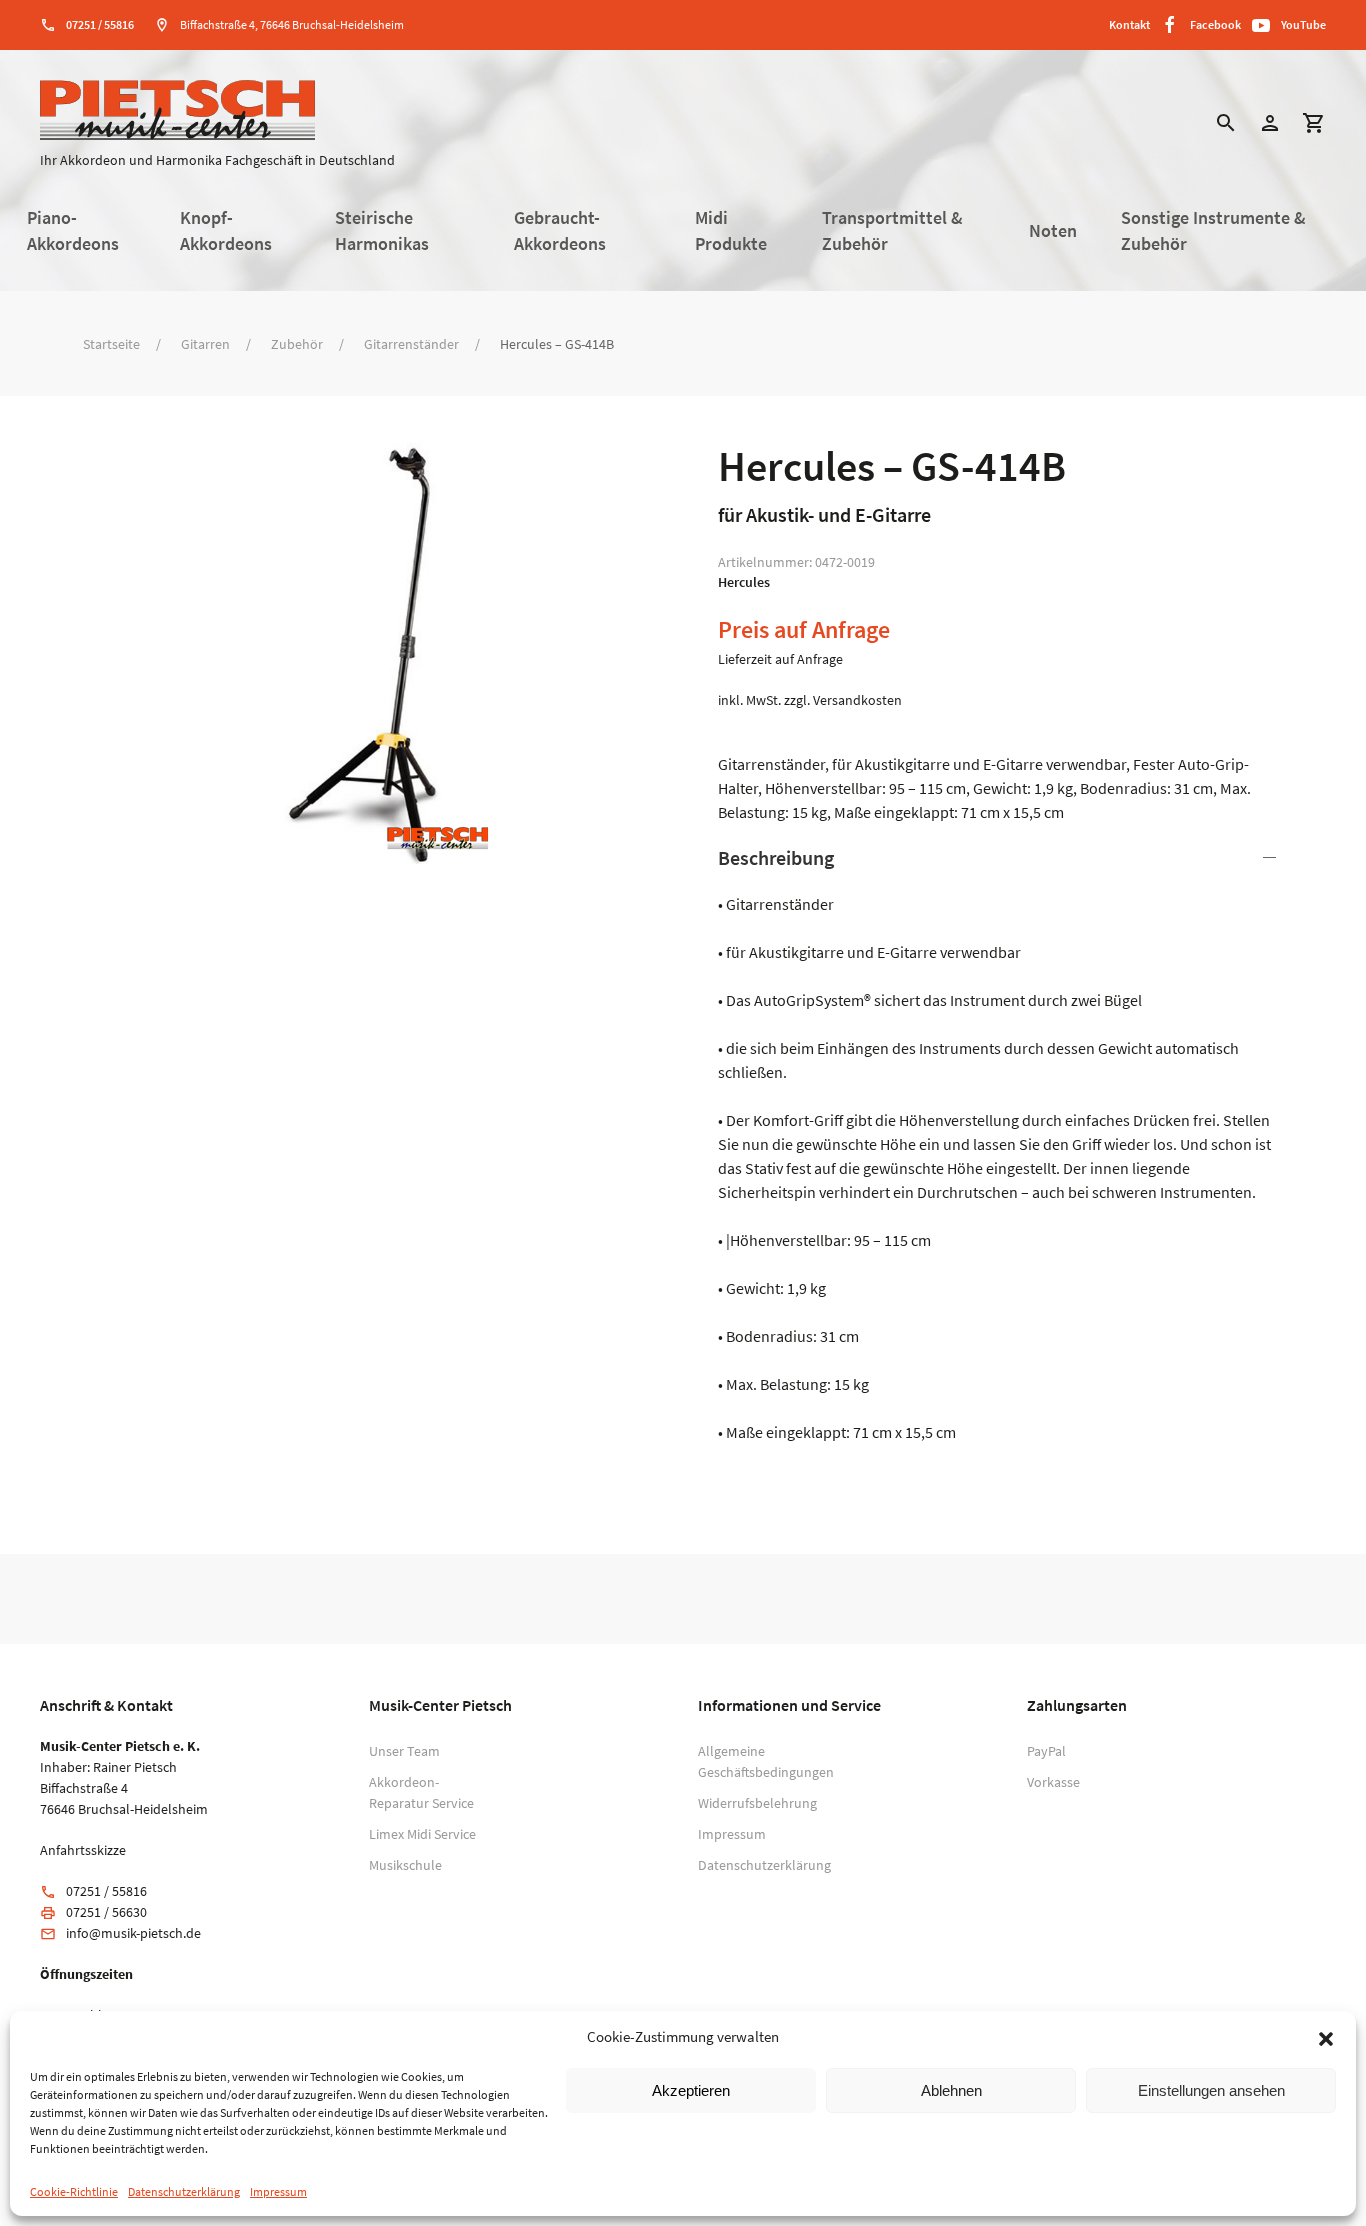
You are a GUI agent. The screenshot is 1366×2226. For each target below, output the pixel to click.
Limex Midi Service (422, 1834)
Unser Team (404, 1751)
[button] (1326, 2037)
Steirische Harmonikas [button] (382, 231)
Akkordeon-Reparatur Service (421, 1792)
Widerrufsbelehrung (757, 1803)
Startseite (111, 344)
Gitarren (205, 344)
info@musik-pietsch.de (133, 1933)
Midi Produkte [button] (731, 231)
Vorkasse (1053, 1782)
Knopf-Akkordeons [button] (226, 231)
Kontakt (1129, 24)
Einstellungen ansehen (1211, 2090)
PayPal (1046, 1751)
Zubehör (297, 344)
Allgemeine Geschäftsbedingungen (758, 1761)
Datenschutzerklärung (184, 2191)
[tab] (1000, 1144)
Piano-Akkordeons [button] (73, 231)
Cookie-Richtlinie (74, 2191)
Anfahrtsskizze (83, 1850)
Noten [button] (1053, 231)
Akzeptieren (691, 2090)
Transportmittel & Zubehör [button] (892, 231)
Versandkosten (857, 700)
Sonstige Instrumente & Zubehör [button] (1213, 231)
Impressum (278, 2191)
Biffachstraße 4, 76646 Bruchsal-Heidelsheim (292, 24)
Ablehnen (951, 2090)
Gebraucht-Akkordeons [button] (560, 231)
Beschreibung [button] (776, 857)
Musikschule (405, 1865)
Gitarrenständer (411, 344)
